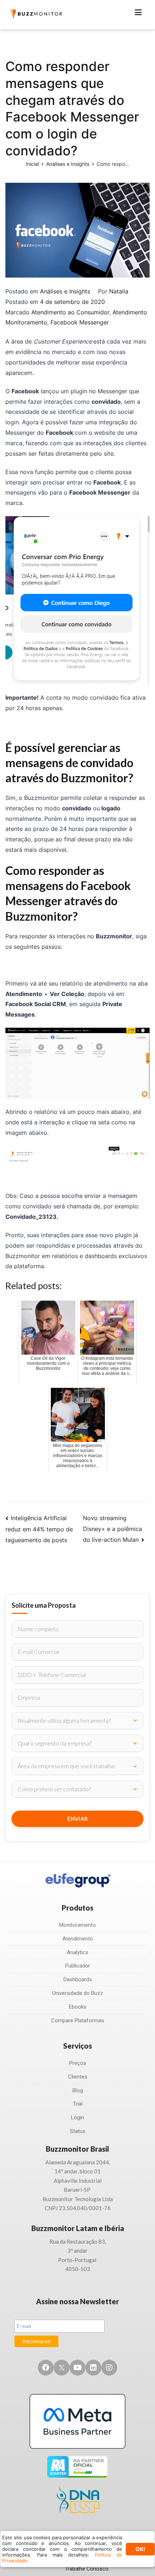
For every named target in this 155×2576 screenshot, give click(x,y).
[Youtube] (77, 2368)
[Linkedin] (93, 2368)
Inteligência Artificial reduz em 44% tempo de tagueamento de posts (39, 1529)
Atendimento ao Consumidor (70, 312)
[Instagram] (109, 2368)
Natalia (119, 291)
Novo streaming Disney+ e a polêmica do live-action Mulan (112, 1529)
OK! (140, 2549)
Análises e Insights (65, 291)
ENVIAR (78, 1819)
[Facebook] (46, 2368)
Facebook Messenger (80, 322)
